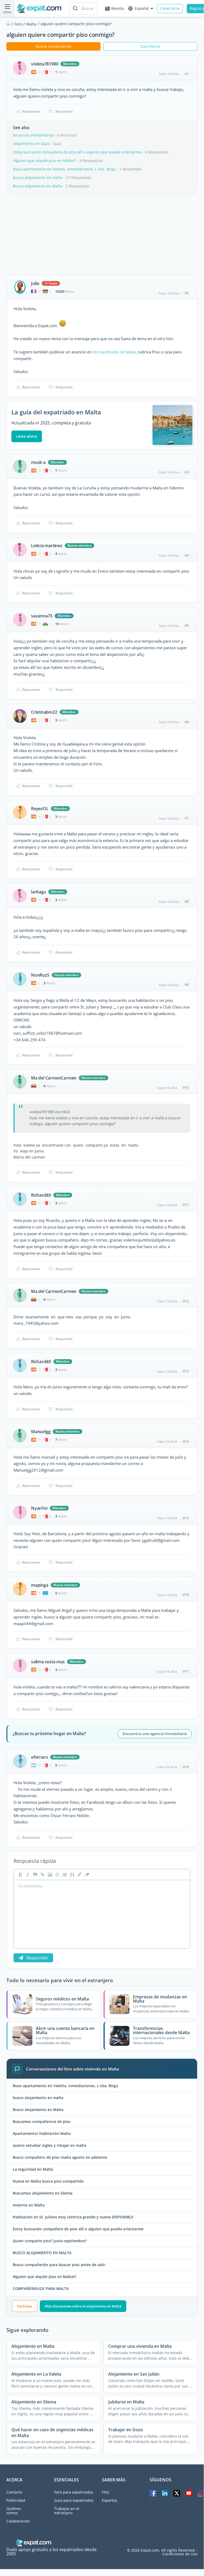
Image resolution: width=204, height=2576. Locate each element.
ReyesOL (40, 809)
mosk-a (38, 462)
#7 (187, 818)
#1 (187, 74)
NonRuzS (40, 975)
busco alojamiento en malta (38, 177)
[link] (42, 1875)
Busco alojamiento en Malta (38, 186)
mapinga (40, 1585)
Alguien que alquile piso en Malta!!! (45, 161)
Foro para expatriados (74, 2492)
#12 (186, 1301)
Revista (118, 8)
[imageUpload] (49, 1875)
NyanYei (39, 1508)
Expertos (110, 2500)
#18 (186, 1767)
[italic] (27, 1875)
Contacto (14, 2492)
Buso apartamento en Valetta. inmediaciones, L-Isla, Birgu (64, 169)
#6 (187, 722)
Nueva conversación (53, 46)
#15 (186, 1518)
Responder (64, 111)
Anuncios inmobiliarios (33, 135)
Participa (25, 2306)
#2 (187, 293)
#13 (186, 1371)
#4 (187, 555)
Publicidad (16, 2500)
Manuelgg (41, 1432)
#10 (186, 1087)
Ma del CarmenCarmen (54, 1078)
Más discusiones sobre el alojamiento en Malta (83, 2306)
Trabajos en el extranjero (67, 2511)
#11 (186, 1205)
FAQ (105, 2492)
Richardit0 (41, 1195)
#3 (187, 472)
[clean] (86, 1875)
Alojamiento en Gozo (32, 144)
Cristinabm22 (44, 712)
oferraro (39, 1757)
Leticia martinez (47, 546)
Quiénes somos (14, 2511)
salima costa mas (48, 1662)
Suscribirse (150, 46)
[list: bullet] (64, 1875)
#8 (187, 901)
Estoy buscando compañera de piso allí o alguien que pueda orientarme (77, 152)
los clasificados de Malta (114, 352)
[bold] (20, 1875)
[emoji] (57, 1875)
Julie (35, 283)
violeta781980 (45, 64)
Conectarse (170, 8)
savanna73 (42, 616)
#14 (186, 1441)
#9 (187, 985)
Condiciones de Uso (180, 2554)
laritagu (38, 892)
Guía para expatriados (74, 2500)
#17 (186, 1671)
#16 (186, 1595)
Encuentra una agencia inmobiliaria (155, 1734)
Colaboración (18, 2521)
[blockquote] (34, 1875)
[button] (79, 1875)
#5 (187, 625)
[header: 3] (72, 1875)
